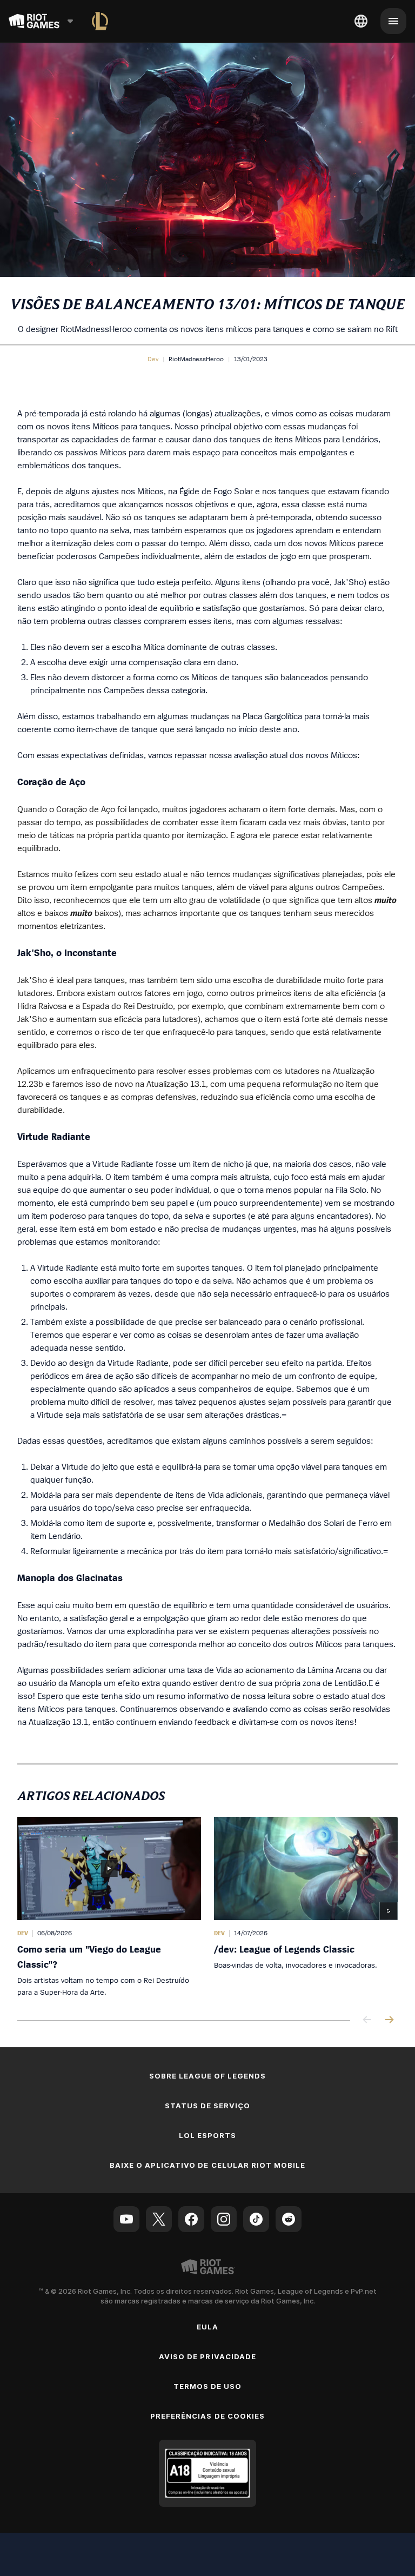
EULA (207, 2327)
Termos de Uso (208, 2386)
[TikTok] (256, 2219)
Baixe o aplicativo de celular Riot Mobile (208, 2165)
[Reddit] (289, 2219)
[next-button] (389, 2020)
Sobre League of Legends (208, 2076)
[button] (153, 359)
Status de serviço (208, 2106)
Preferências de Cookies (207, 2416)
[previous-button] (367, 2020)
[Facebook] (191, 2219)
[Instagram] (224, 2219)
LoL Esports (207, 2135)
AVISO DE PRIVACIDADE (207, 2356)
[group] (207, 1907)
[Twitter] (159, 2219)
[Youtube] (126, 2219)
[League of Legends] (100, 21)
